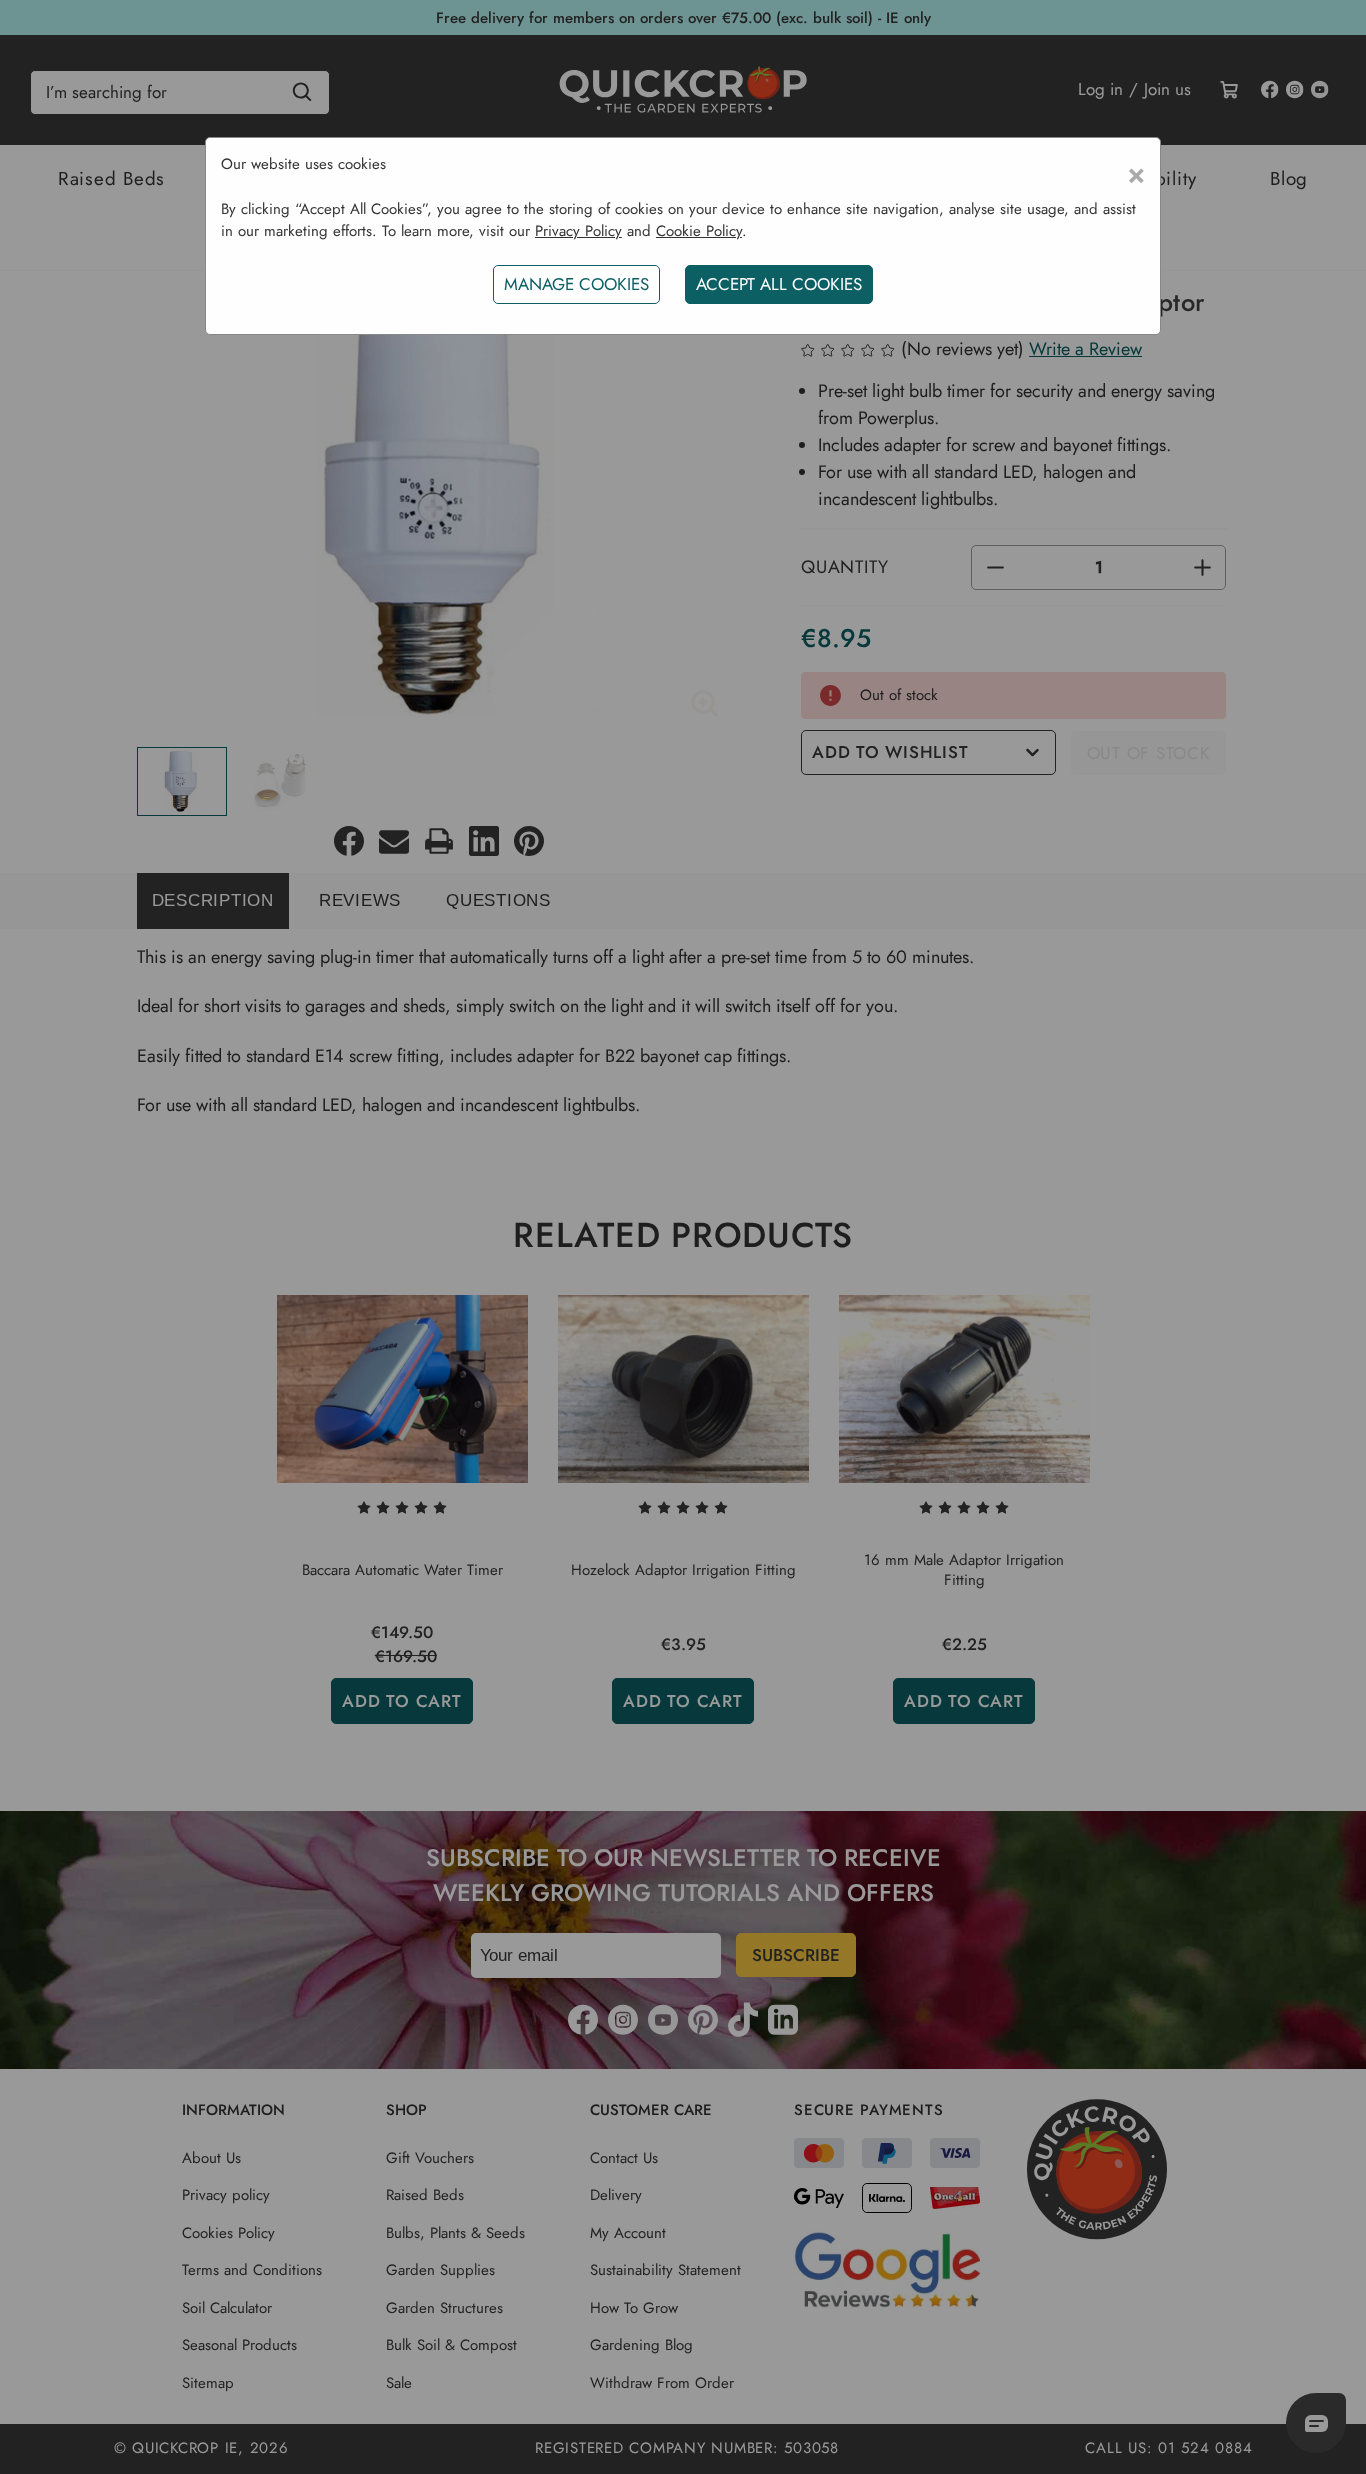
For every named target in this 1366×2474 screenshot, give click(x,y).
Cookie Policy (699, 231)
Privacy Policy (578, 231)
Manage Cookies (576, 284)
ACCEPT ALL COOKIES (779, 284)
